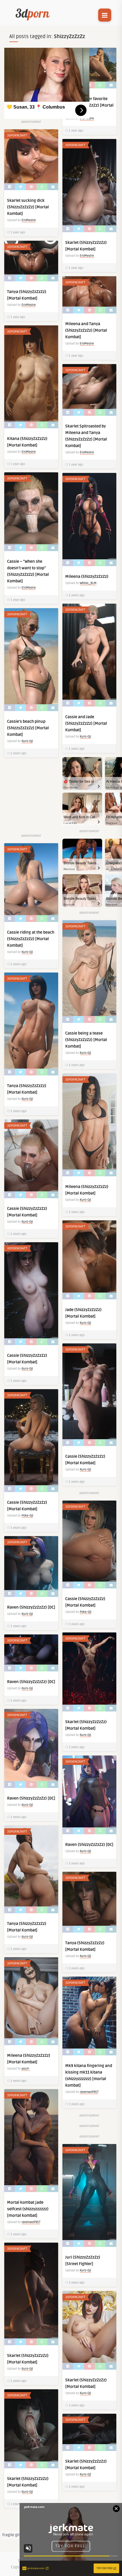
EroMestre (29, 220)
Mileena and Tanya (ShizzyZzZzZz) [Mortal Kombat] (86, 330)
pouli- (26, 2069)
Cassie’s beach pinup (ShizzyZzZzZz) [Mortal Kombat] (28, 728)
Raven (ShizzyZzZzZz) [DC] (31, 1607)
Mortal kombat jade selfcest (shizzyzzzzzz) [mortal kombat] (28, 2209)
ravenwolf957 (89, 2092)
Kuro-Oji (85, 737)
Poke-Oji (27, 1516)
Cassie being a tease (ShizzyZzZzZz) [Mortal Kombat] (86, 1040)
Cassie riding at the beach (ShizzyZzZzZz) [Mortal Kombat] (31, 939)
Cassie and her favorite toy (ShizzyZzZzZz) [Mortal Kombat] (89, 105)
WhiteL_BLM (88, 583)
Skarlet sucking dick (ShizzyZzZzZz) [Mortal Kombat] (28, 207)
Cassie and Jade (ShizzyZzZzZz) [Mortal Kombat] (86, 723)
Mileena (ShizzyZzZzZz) (87, 577)
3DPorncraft (17, 135)
